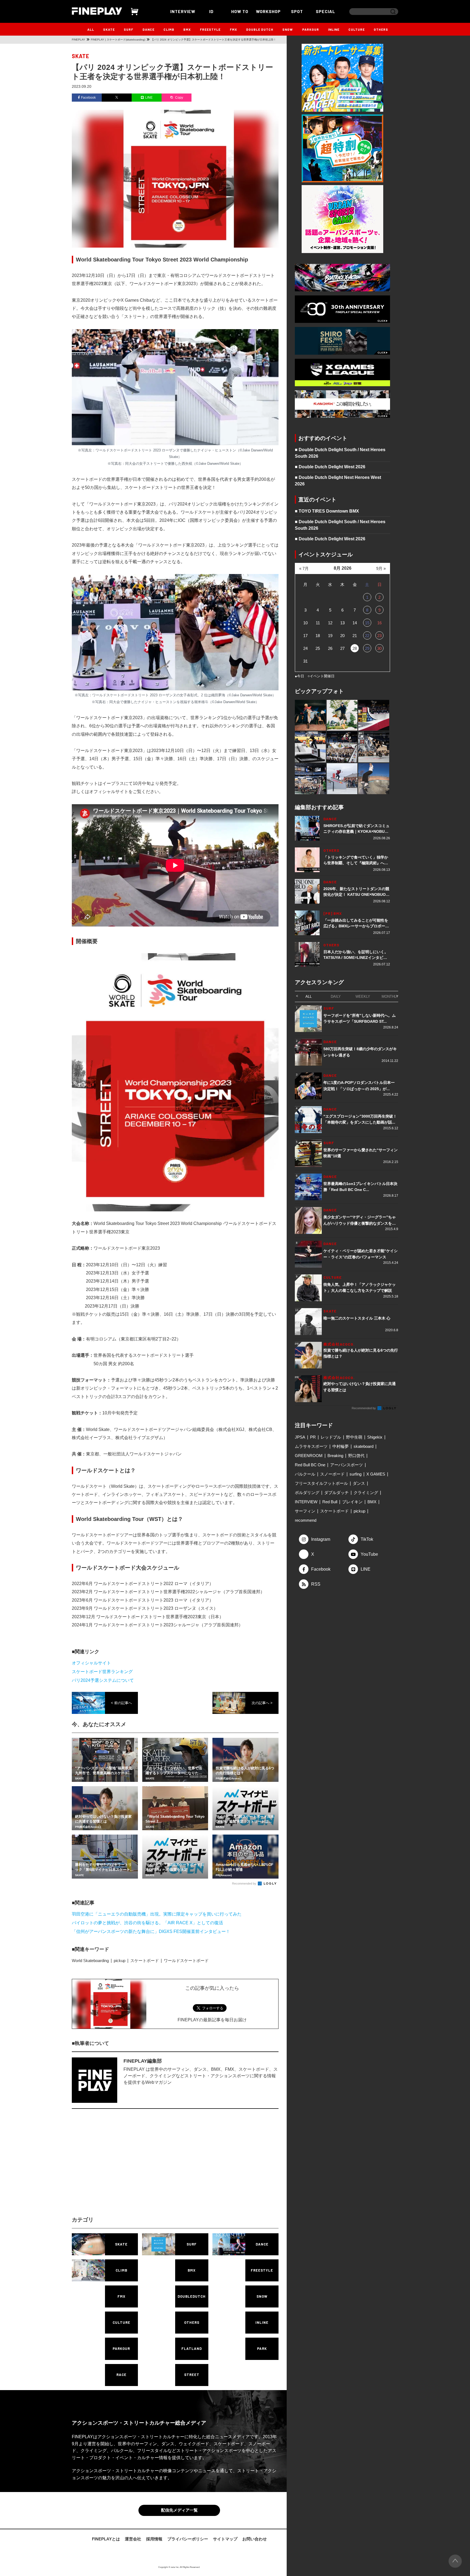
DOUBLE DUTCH (260, 29)
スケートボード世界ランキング (102, 1672)
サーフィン (305, 1511)
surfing (355, 1474)
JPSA (300, 1437)
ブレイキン (352, 1502)
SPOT (297, 11)
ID (211, 11)
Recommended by (245, 1883)
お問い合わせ (255, 2540)
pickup (120, 1961)
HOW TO (240, 11)
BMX (187, 29)
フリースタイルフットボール (321, 1483)
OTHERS (381, 29)
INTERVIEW (183, 11)
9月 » (381, 568)
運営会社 (133, 2540)
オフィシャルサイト (91, 1663)
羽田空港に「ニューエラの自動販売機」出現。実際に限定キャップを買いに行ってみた (157, 1914)
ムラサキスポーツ (311, 1446)
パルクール (305, 1474)
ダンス (359, 1483)
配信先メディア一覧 (179, 2511)
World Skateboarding (90, 1961)
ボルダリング (307, 1493)
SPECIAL (326, 11)
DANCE (149, 29)
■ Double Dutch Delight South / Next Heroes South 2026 (340, 453)
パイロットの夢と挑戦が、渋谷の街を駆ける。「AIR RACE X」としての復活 (147, 1923)
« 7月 (304, 568)
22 (367, 636)
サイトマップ (225, 2540)
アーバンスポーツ (347, 1465)
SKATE (109, 29)
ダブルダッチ (336, 1493)
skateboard (364, 1446)
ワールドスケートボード (186, 1961)
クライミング (366, 1493)
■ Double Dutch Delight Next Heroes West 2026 (338, 481)
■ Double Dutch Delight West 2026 (330, 467)
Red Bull (330, 1502)
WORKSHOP (268, 11)
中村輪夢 (341, 1446)
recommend (306, 1520)
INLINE (334, 29)
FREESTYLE (210, 29)
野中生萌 (354, 1437)
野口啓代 (356, 1456)
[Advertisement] (128, 2167)
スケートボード (145, 1961)
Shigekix (375, 1437)
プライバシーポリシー (188, 2540)
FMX (234, 29)
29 (367, 648)
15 (367, 623)
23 (379, 636)
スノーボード (332, 1474)
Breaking (335, 1456)
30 (379, 648)
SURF (129, 29)
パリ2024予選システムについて (103, 1680)
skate (81, 56)
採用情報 (154, 2540)
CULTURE (357, 29)
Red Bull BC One (310, 1465)
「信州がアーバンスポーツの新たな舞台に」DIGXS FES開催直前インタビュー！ (151, 1931)
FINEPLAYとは (106, 2540)
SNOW (288, 29)
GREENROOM (309, 1456)
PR (313, 1437)
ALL (91, 29)
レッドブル (331, 1437)
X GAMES (376, 1474)
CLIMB (169, 29)
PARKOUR (311, 29)
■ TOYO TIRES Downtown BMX (327, 511)
